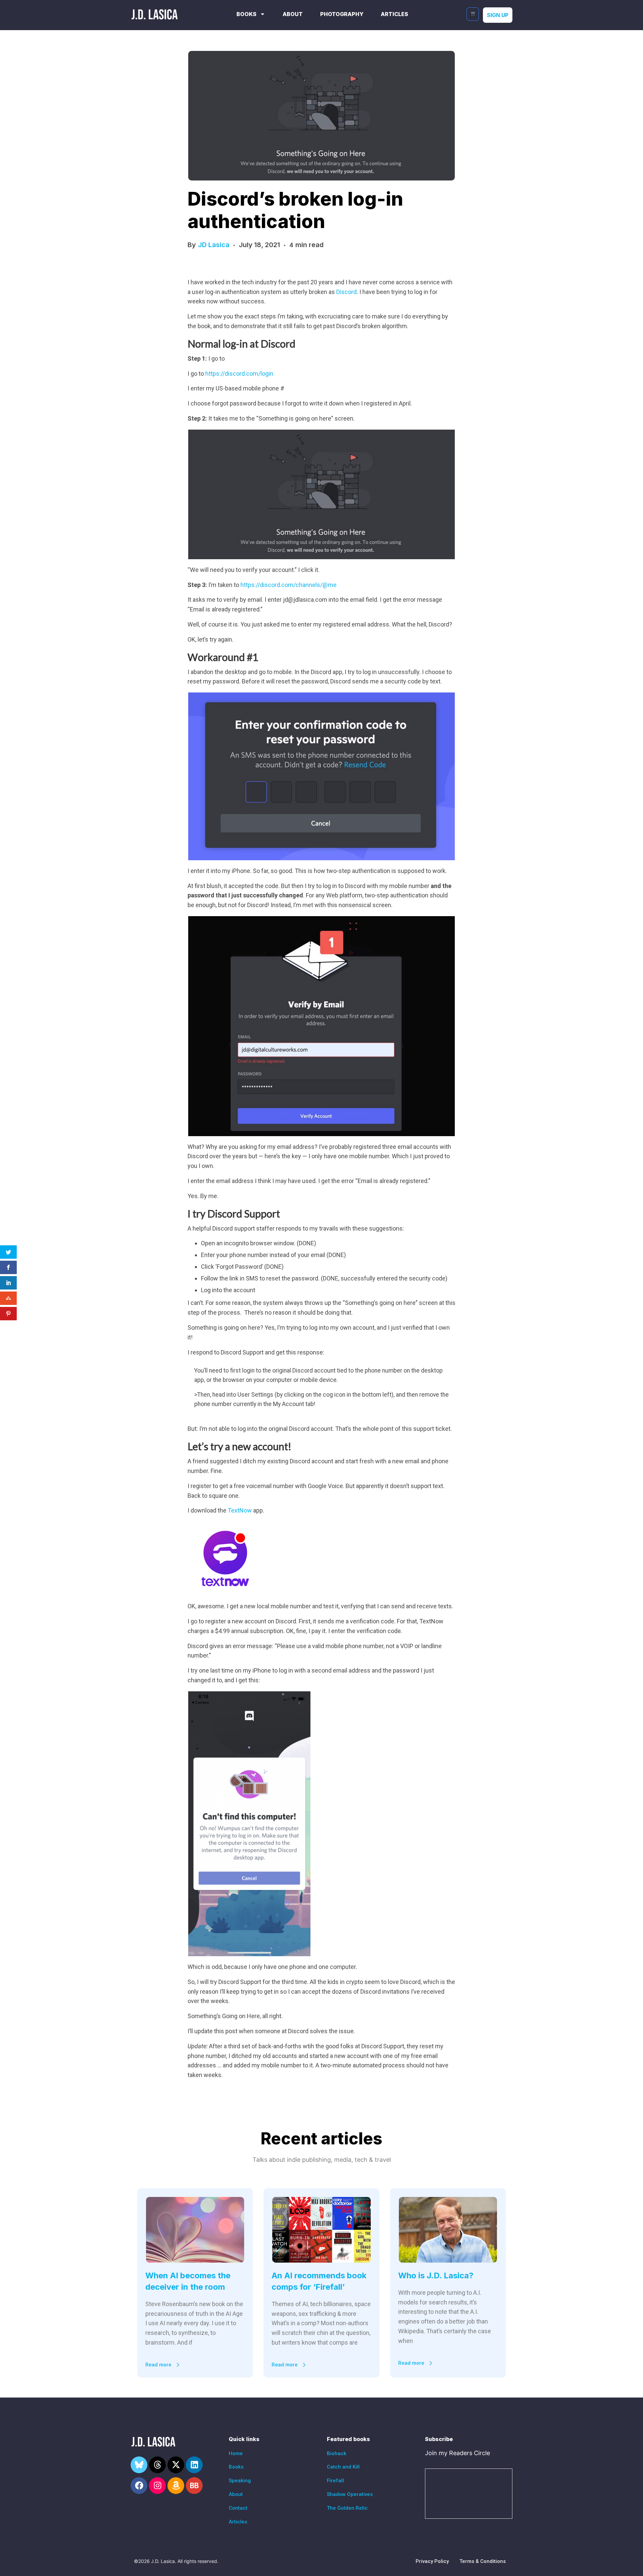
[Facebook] (139, 2486)
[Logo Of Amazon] (176, 2486)
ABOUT (293, 14)
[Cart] (473, 14)
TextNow (240, 1510)
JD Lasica (214, 245)
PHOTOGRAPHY (342, 14)
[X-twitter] (176, 2465)
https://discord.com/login (239, 374)
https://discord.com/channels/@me (289, 585)
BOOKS (246, 14)
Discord (346, 292)
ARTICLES (395, 14)
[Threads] (157, 2465)
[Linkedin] (194, 2465)
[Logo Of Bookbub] (194, 2486)
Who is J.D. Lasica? (436, 2275)
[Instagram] (157, 2486)
